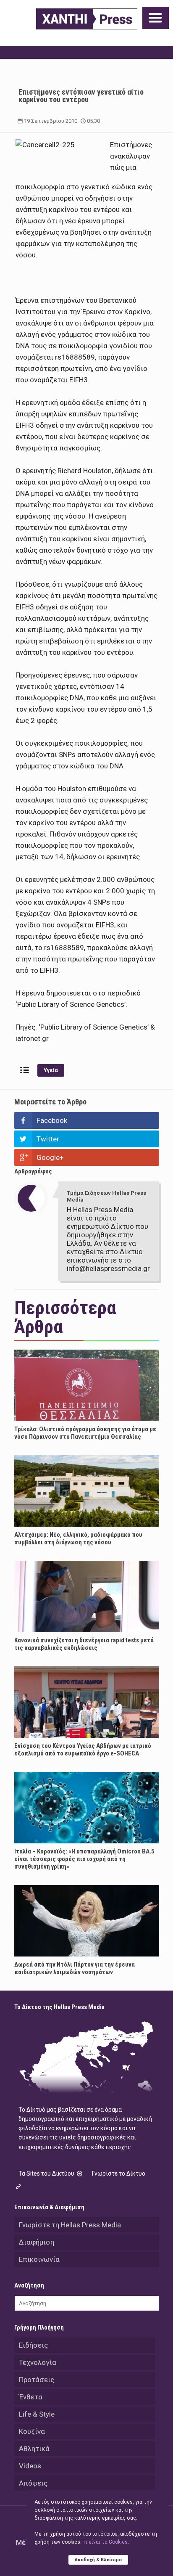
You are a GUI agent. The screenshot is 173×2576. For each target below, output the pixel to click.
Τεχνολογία (38, 2362)
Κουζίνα (32, 2431)
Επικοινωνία (39, 2259)
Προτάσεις (37, 2380)
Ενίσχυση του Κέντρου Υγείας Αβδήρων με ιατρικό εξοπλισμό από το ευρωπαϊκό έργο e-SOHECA (83, 1750)
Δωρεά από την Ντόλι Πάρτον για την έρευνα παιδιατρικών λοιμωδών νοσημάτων (75, 1968)
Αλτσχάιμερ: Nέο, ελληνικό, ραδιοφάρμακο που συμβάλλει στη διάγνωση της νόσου (78, 1538)
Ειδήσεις (33, 2345)
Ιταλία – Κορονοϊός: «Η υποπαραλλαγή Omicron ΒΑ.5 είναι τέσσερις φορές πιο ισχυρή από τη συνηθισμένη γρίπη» (84, 1859)
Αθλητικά (34, 2449)
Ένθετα (31, 2397)
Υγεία (51, 1070)
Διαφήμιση (37, 2242)
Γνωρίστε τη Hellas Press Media (70, 2225)
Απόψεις (33, 2483)
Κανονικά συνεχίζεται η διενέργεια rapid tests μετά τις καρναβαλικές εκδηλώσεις (84, 1644)
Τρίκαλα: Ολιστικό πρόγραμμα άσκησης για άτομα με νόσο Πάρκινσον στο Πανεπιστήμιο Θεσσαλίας (85, 1433)
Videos (30, 2466)
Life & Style (37, 2414)
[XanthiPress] (87, 19)
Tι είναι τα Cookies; (106, 2542)
